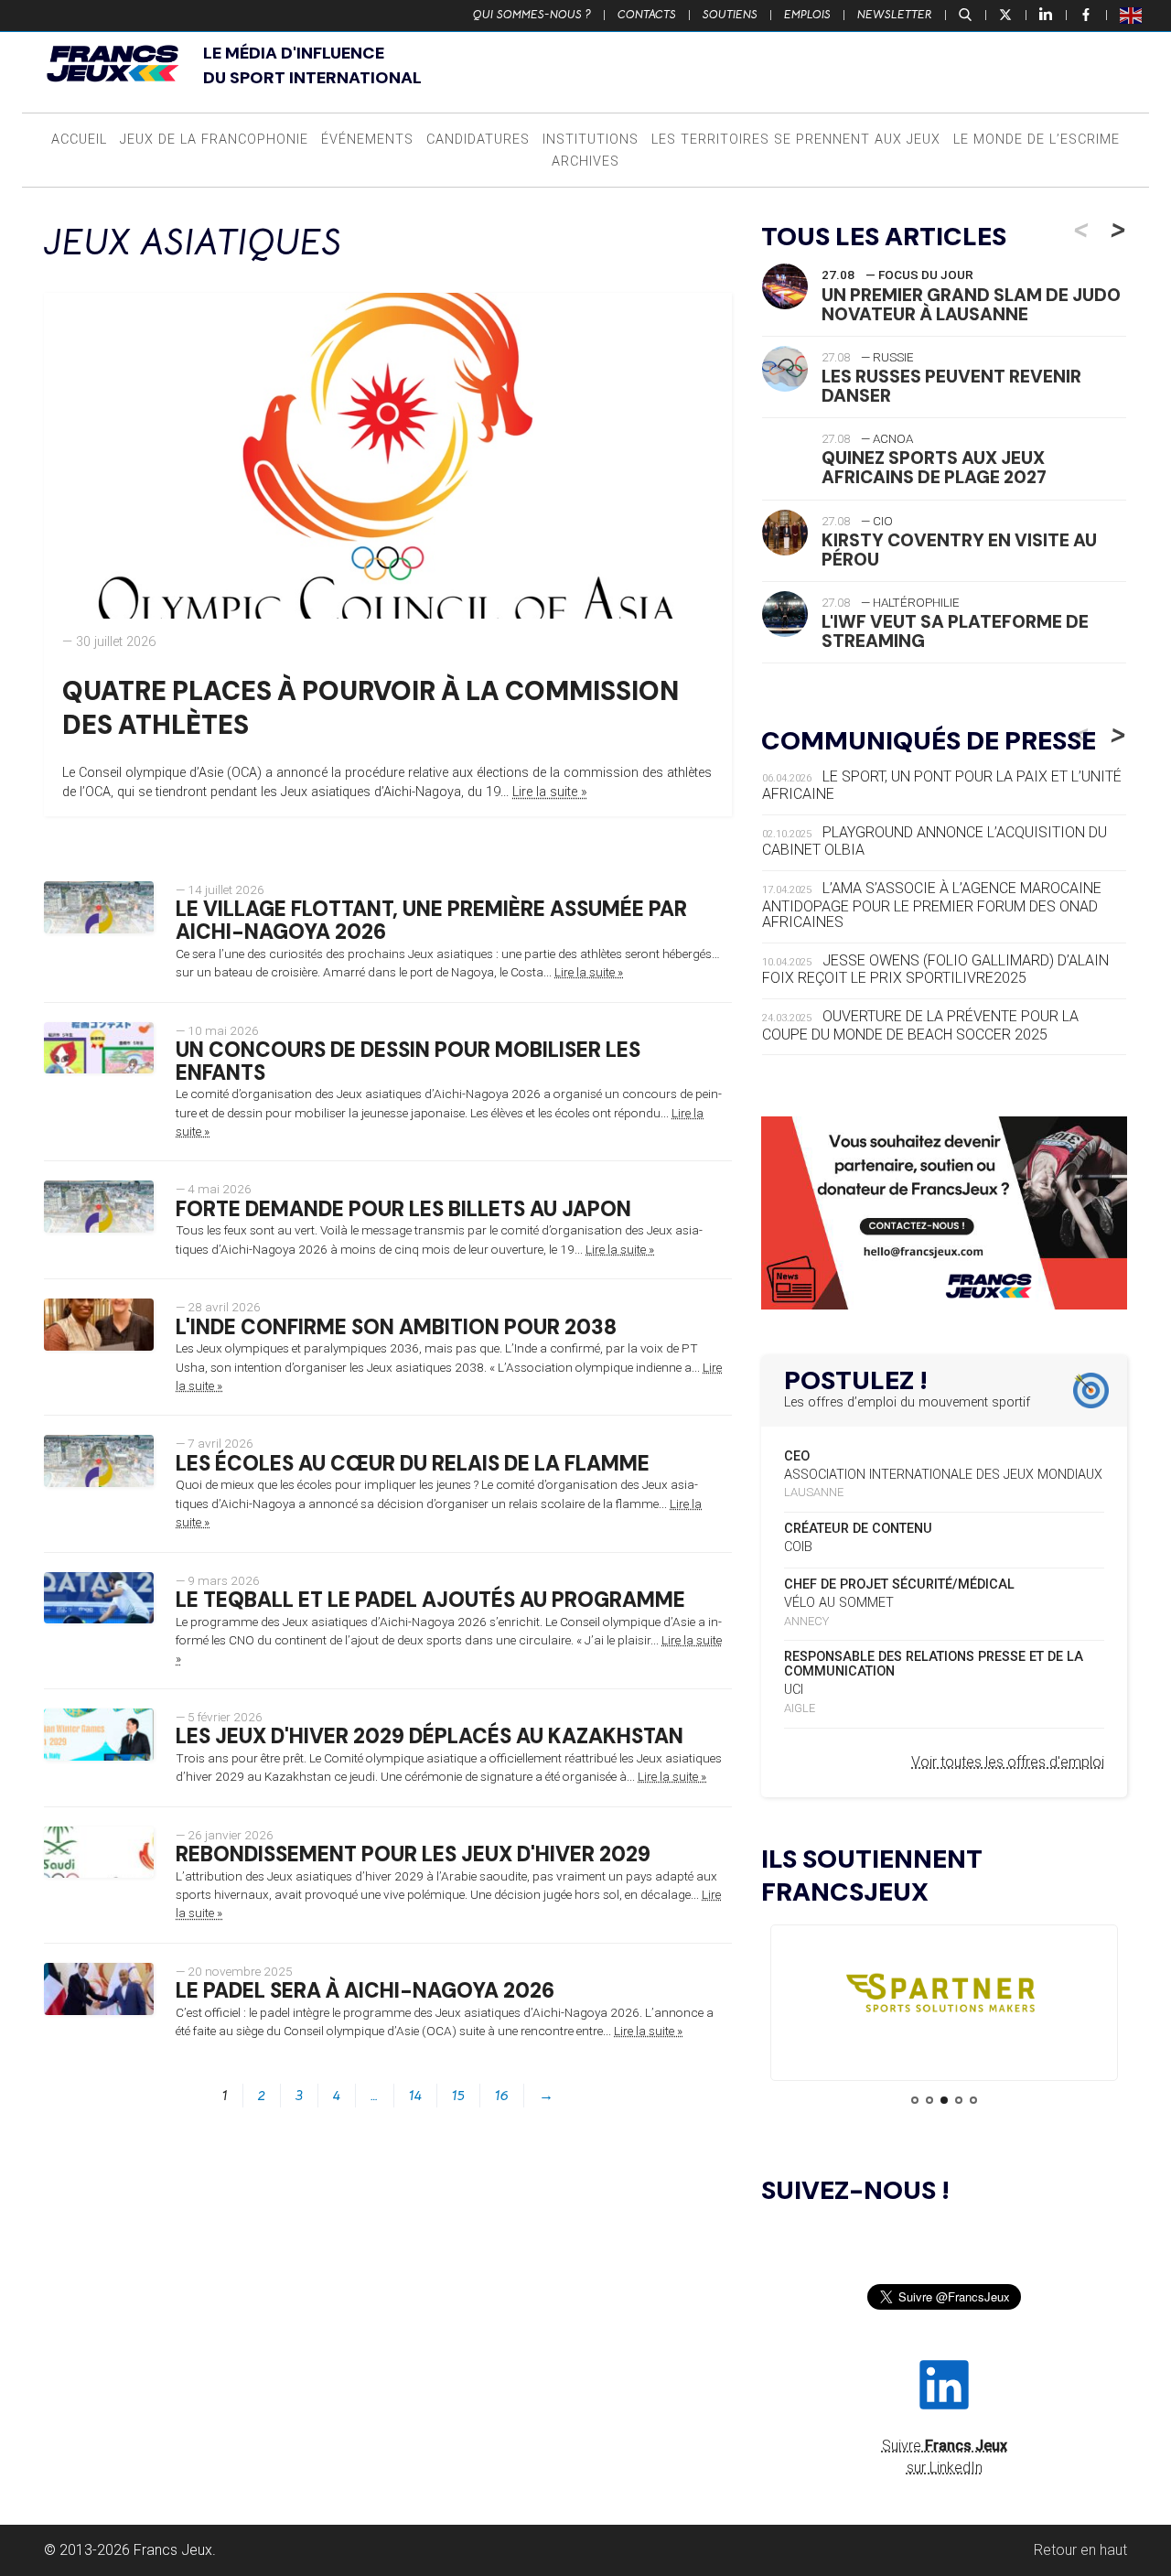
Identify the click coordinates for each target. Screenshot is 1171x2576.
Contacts (647, 15)
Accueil (79, 140)
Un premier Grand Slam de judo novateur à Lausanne (971, 305)
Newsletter (895, 15)
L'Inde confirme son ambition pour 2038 (396, 1327)
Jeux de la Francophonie (214, 140)
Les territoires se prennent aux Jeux (796, 140)
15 (458, 2096)
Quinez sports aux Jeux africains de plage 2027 (934, 468)
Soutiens (730, 15)
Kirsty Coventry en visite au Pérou (959, 550)
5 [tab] (973, 2100)
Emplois (807, 15)
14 (415, 2096)
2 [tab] (929, 2100)
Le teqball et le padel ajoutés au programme (430, 1600)
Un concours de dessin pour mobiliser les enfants (408, 1062)
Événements (367, 140)
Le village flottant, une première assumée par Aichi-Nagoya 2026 (431, 921)
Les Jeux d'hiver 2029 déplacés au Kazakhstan (430, 1736)
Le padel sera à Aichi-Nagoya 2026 (365, 1991)
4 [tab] (959, 2100)
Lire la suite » (550, 792)
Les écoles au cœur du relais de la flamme (413, 1464)
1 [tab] (915, 2100)
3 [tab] (944, 2100)
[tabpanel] (944, 1997)
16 (502, 2096)
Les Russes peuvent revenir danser (951, 386)
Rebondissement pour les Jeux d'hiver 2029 (413, 1854)
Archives (585, 162)
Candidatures (478, 140)
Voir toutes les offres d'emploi (1008, 1762)
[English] (1132, 15)
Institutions (591, 140)
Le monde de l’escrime (1037, 140)
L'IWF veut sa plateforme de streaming (955, 631)
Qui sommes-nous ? (532, 15)
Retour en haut (1080, 2550)
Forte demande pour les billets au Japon (403, 1209)
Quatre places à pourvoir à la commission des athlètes (371, 708)
